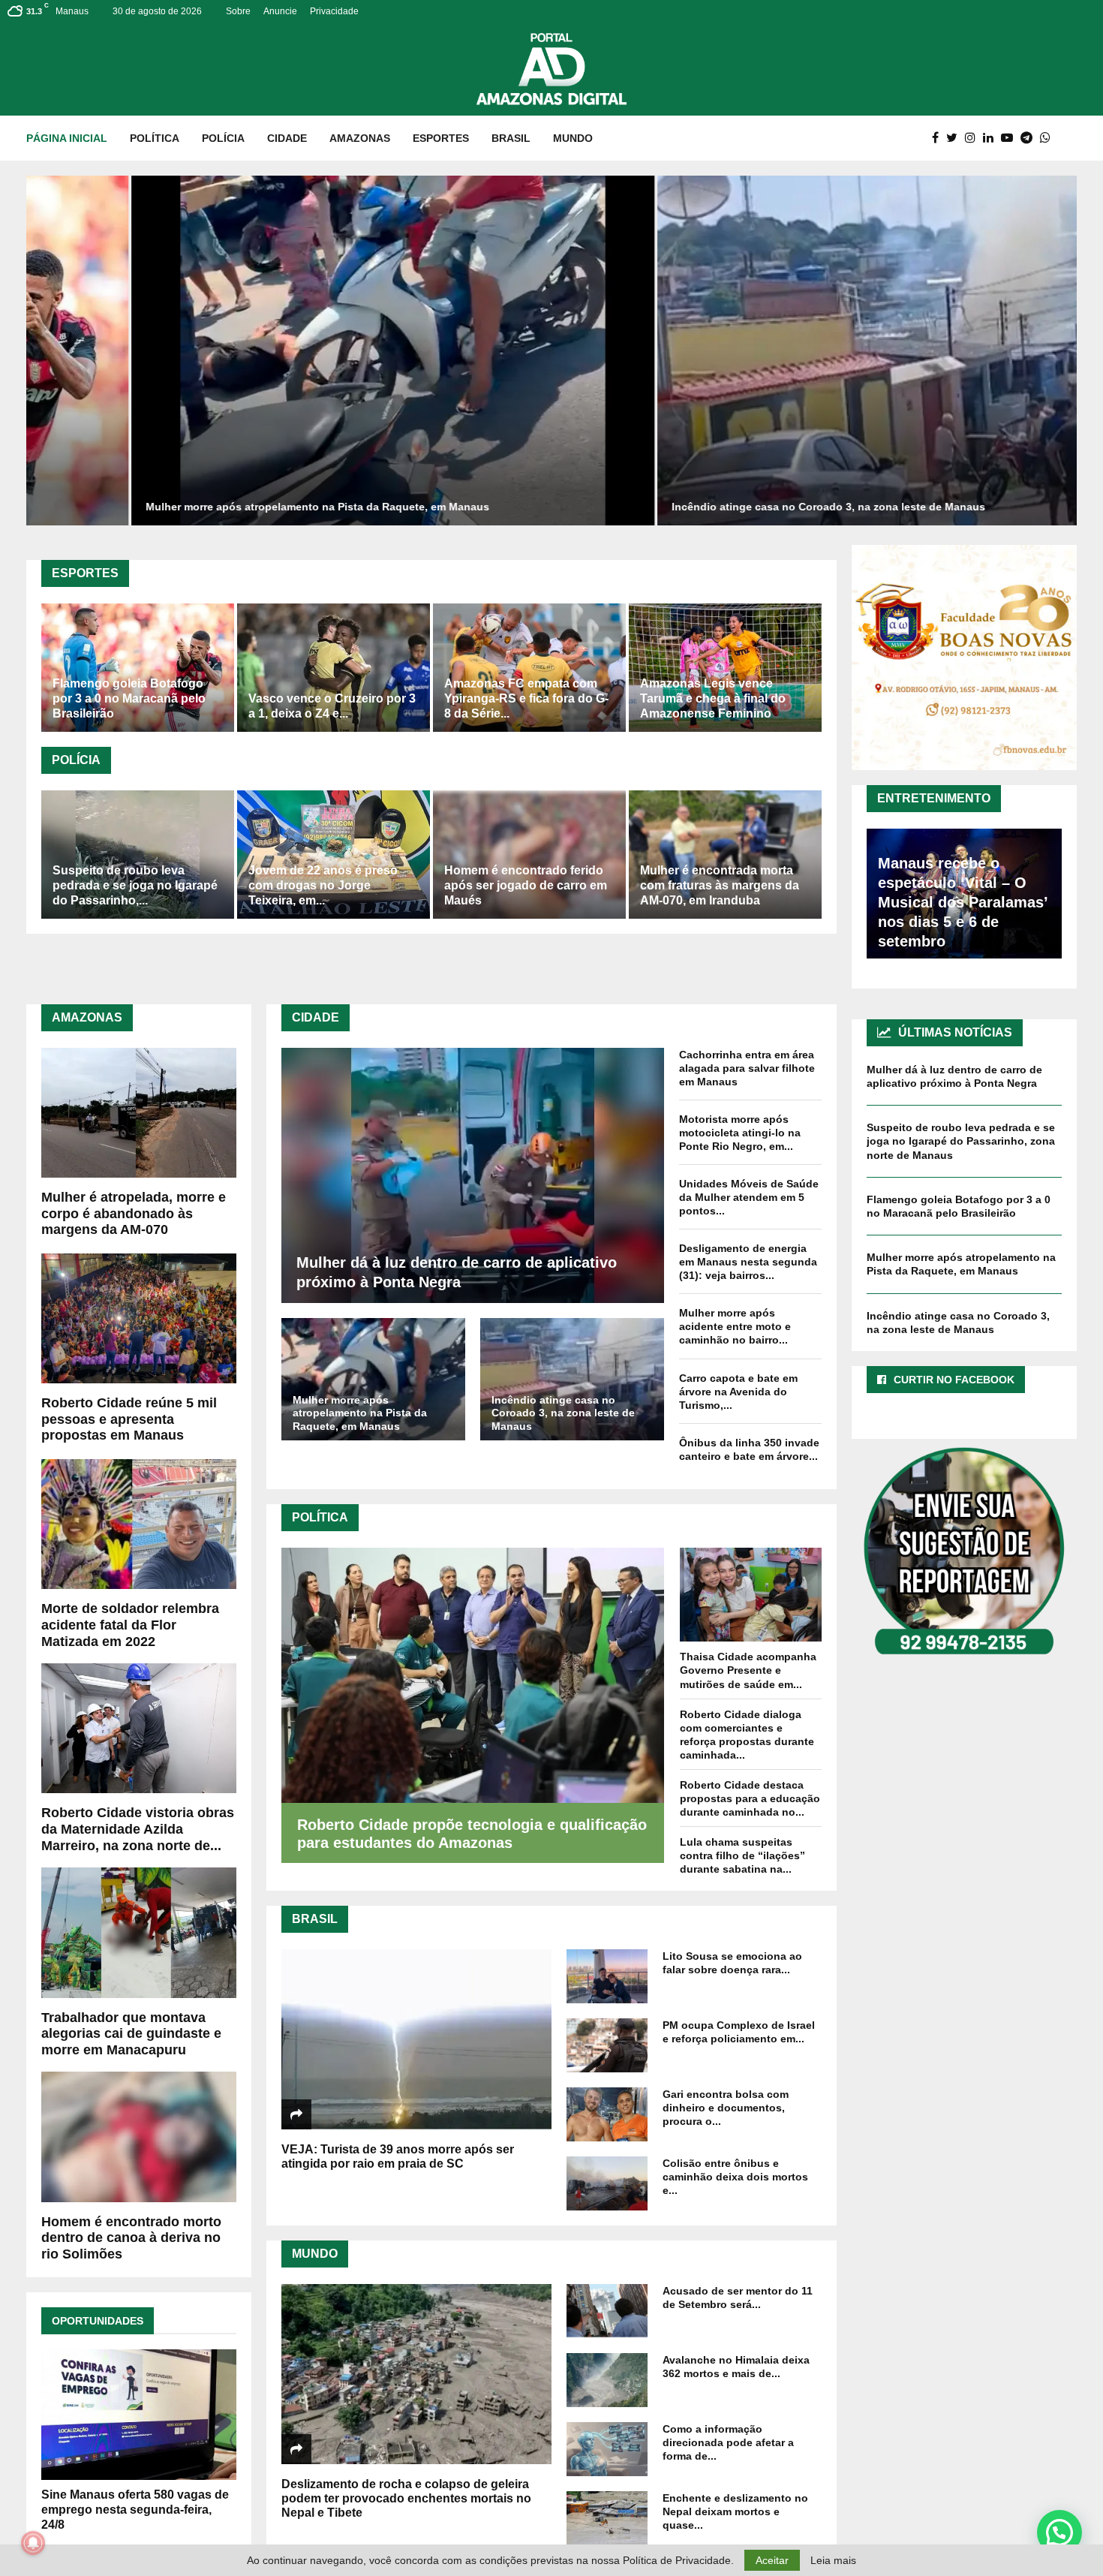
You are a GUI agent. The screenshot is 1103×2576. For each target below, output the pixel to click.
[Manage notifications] (33, 2543)
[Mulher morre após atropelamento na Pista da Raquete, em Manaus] (373, 1379)
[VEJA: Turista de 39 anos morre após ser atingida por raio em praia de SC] (416, 2039)
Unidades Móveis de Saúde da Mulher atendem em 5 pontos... (749, 1197)
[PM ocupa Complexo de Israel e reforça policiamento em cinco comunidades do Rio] (607, 2045)
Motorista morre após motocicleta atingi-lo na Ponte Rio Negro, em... (740, 1133)
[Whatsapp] (1049, 138)
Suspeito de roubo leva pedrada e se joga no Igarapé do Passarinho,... (135, 885)
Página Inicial (67, 138)
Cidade (287, 138)
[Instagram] (974, 138)
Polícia (223, 138)
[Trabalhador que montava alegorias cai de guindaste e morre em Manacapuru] (139, 1932)
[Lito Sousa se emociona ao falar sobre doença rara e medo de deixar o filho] (607, 1976)
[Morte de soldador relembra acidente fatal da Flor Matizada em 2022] (139, 1524)
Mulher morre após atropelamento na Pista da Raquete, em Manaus (360, 1413)
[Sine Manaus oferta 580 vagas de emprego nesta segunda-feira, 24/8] (139, 2414)
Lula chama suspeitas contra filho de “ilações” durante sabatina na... (742, 1855)
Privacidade (334, 11)
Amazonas (360, 138)
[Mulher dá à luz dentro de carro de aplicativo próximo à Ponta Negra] (473, 1175)
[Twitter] (956, 138)
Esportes (441, 138)
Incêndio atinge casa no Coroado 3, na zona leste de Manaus (248, 507)
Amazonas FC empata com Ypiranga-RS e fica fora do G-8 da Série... (526, 698)
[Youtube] (1011, 138)
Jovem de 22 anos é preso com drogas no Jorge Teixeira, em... (323, 885)
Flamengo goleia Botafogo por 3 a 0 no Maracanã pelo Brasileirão (129, 698)
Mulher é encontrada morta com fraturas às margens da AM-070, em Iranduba (720, 885)
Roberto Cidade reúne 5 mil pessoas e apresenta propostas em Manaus (129, 1419)
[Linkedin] (992, 138)
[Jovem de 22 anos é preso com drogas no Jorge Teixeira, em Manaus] (334, 855)
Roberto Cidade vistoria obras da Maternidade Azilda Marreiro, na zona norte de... (138, 1829)
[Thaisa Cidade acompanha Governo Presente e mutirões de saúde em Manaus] (751, 1595)
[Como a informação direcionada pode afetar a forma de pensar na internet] (607, 2449)
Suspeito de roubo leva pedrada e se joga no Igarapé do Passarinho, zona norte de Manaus (961, 1141)
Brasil (511, 138)
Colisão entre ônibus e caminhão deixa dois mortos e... (735, 2177)
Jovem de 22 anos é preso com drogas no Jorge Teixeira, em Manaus (794, 507)
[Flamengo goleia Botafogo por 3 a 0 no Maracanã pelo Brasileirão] (138, 668)
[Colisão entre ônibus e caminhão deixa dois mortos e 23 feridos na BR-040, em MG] (607, 2183)
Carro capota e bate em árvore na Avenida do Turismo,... (738, 1392)
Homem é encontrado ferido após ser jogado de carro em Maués (526, 885)
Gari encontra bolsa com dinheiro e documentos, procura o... (726, 2108)
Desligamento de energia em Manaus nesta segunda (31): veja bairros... (748, 1262)
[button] (1059, 2532)
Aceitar (772, 2560)
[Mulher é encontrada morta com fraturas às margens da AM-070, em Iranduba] (725, 855)
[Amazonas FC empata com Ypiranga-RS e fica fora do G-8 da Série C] (529, 668)
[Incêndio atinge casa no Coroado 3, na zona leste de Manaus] (572, 1379)
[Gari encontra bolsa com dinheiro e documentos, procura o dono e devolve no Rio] (607, 2114)
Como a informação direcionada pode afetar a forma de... (728, 2442)
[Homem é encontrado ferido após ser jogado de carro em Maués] (529, 855)
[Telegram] (1030, 138)
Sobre (238, 11)
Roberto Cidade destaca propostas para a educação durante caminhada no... (750, 1798)
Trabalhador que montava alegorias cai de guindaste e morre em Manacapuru (131, 2034)
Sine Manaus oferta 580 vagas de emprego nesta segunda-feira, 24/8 (135, 2510)
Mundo (573, 138)
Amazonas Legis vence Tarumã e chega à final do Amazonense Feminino (713, 698)
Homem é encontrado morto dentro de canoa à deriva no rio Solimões (131, 2238)
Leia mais (833, 2560)
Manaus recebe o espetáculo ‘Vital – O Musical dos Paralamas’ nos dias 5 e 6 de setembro (963, 902)
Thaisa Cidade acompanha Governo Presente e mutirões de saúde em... (748, 1670)
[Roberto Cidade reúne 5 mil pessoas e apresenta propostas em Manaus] (139, 1318)
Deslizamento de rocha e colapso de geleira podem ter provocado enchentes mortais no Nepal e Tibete (406, 2498)
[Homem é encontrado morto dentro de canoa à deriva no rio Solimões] (139, 2137)
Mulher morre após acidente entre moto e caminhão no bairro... (735, 1326)
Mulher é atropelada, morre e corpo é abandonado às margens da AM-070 (134, 1213)
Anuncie (280, 11)
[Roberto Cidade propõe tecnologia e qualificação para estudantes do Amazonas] (473, 1675)
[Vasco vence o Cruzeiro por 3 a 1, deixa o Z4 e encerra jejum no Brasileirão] (334, 668)
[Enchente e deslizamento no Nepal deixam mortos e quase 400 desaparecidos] (607, 2518)
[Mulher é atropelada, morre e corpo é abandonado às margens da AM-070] (139, 1113)
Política (155, 138)
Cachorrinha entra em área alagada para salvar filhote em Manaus (747, 1068)
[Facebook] (939, 138)
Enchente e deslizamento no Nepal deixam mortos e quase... (735, 2511)
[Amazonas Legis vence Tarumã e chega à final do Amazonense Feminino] (725, 668)
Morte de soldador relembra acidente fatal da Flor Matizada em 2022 (130, 1625)
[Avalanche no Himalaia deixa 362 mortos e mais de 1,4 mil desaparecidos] (607, 2380)
